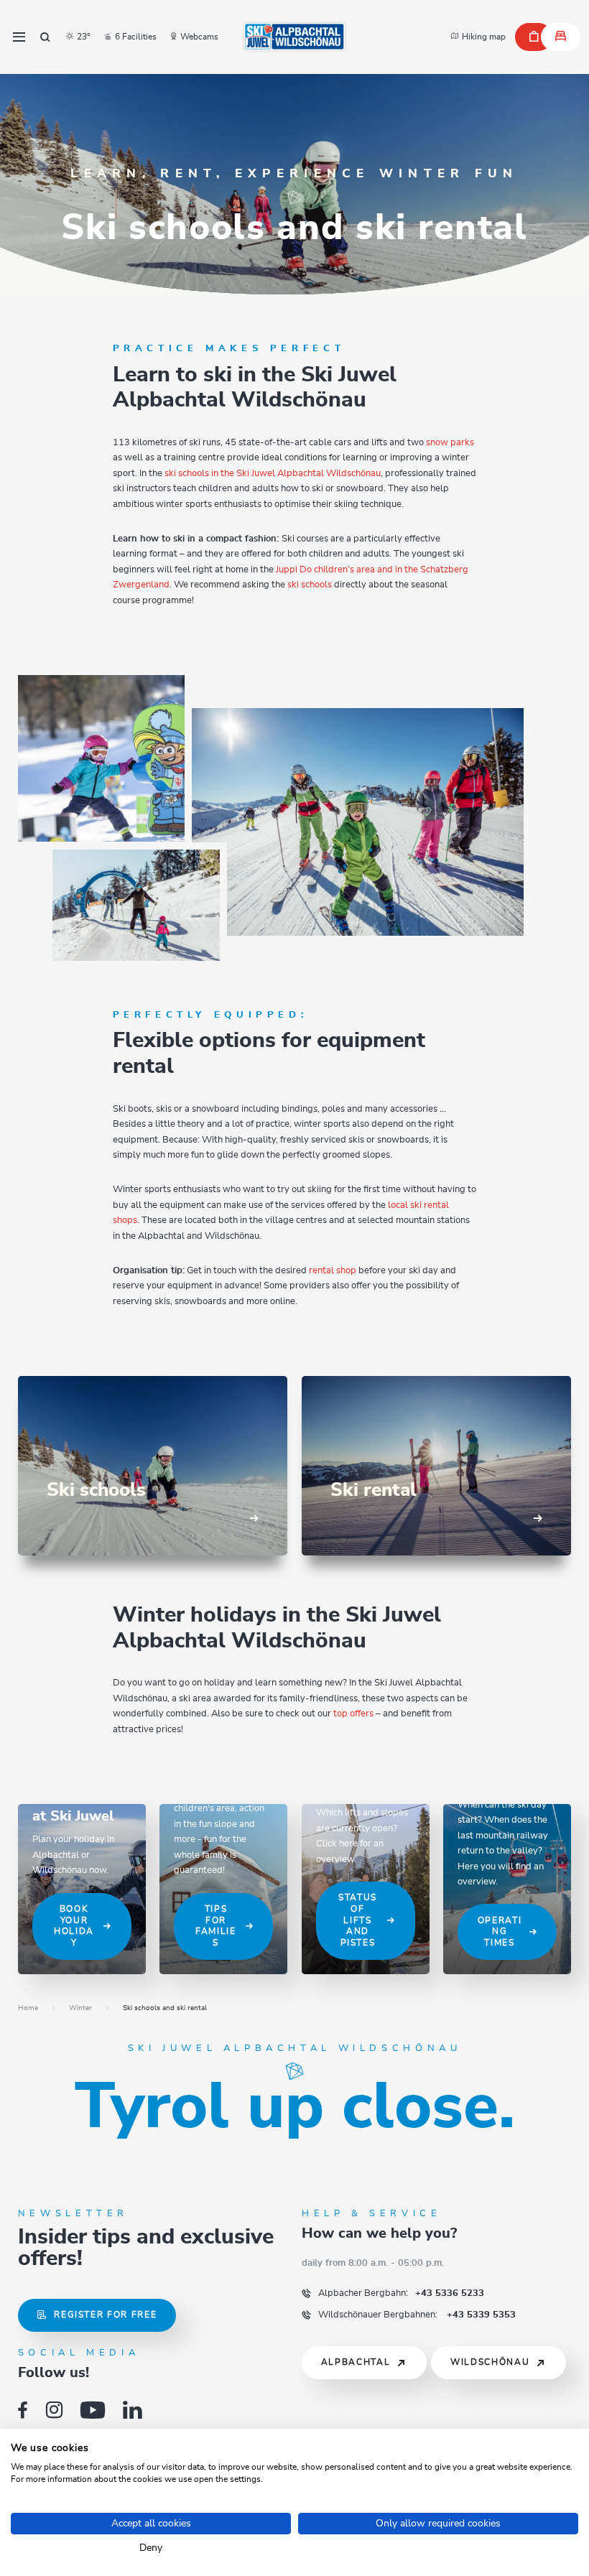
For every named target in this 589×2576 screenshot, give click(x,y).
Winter (80, 2008)
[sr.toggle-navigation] (19, 37)
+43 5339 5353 (417, 2315)
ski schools (310, 585)
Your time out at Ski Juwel (79, 1808)
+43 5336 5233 (401, 2293)
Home (28, 2008)
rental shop (333, 1270)
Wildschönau (490, 2362)
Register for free (105, 2315)
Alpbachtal (356, 2362)
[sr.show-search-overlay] (45, 37)
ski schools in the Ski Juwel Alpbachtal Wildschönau (273, 473)
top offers (352, 1714)
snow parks (450, 442)
